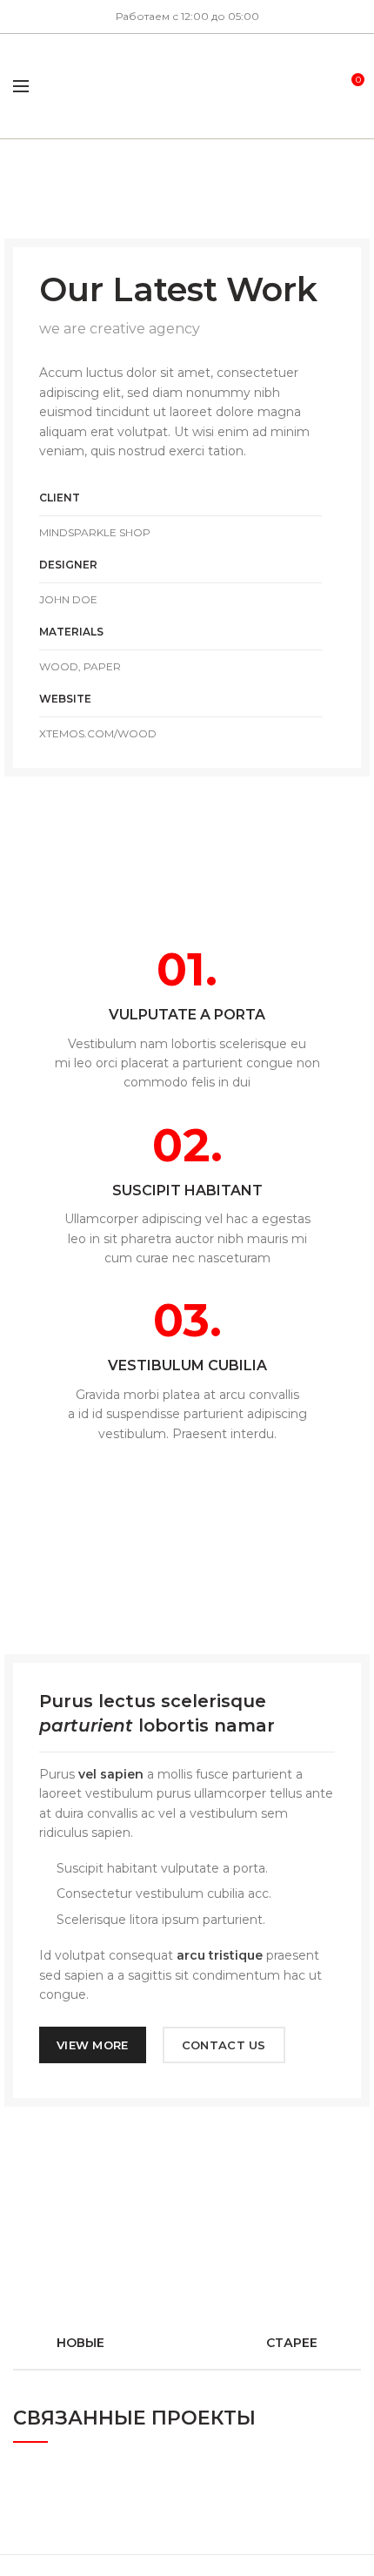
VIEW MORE (93, 2045)
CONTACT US (224, 2045)
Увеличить (348, 2472)
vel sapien (111, 1774)
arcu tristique (220, 1955)
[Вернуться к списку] (187, 2343)
